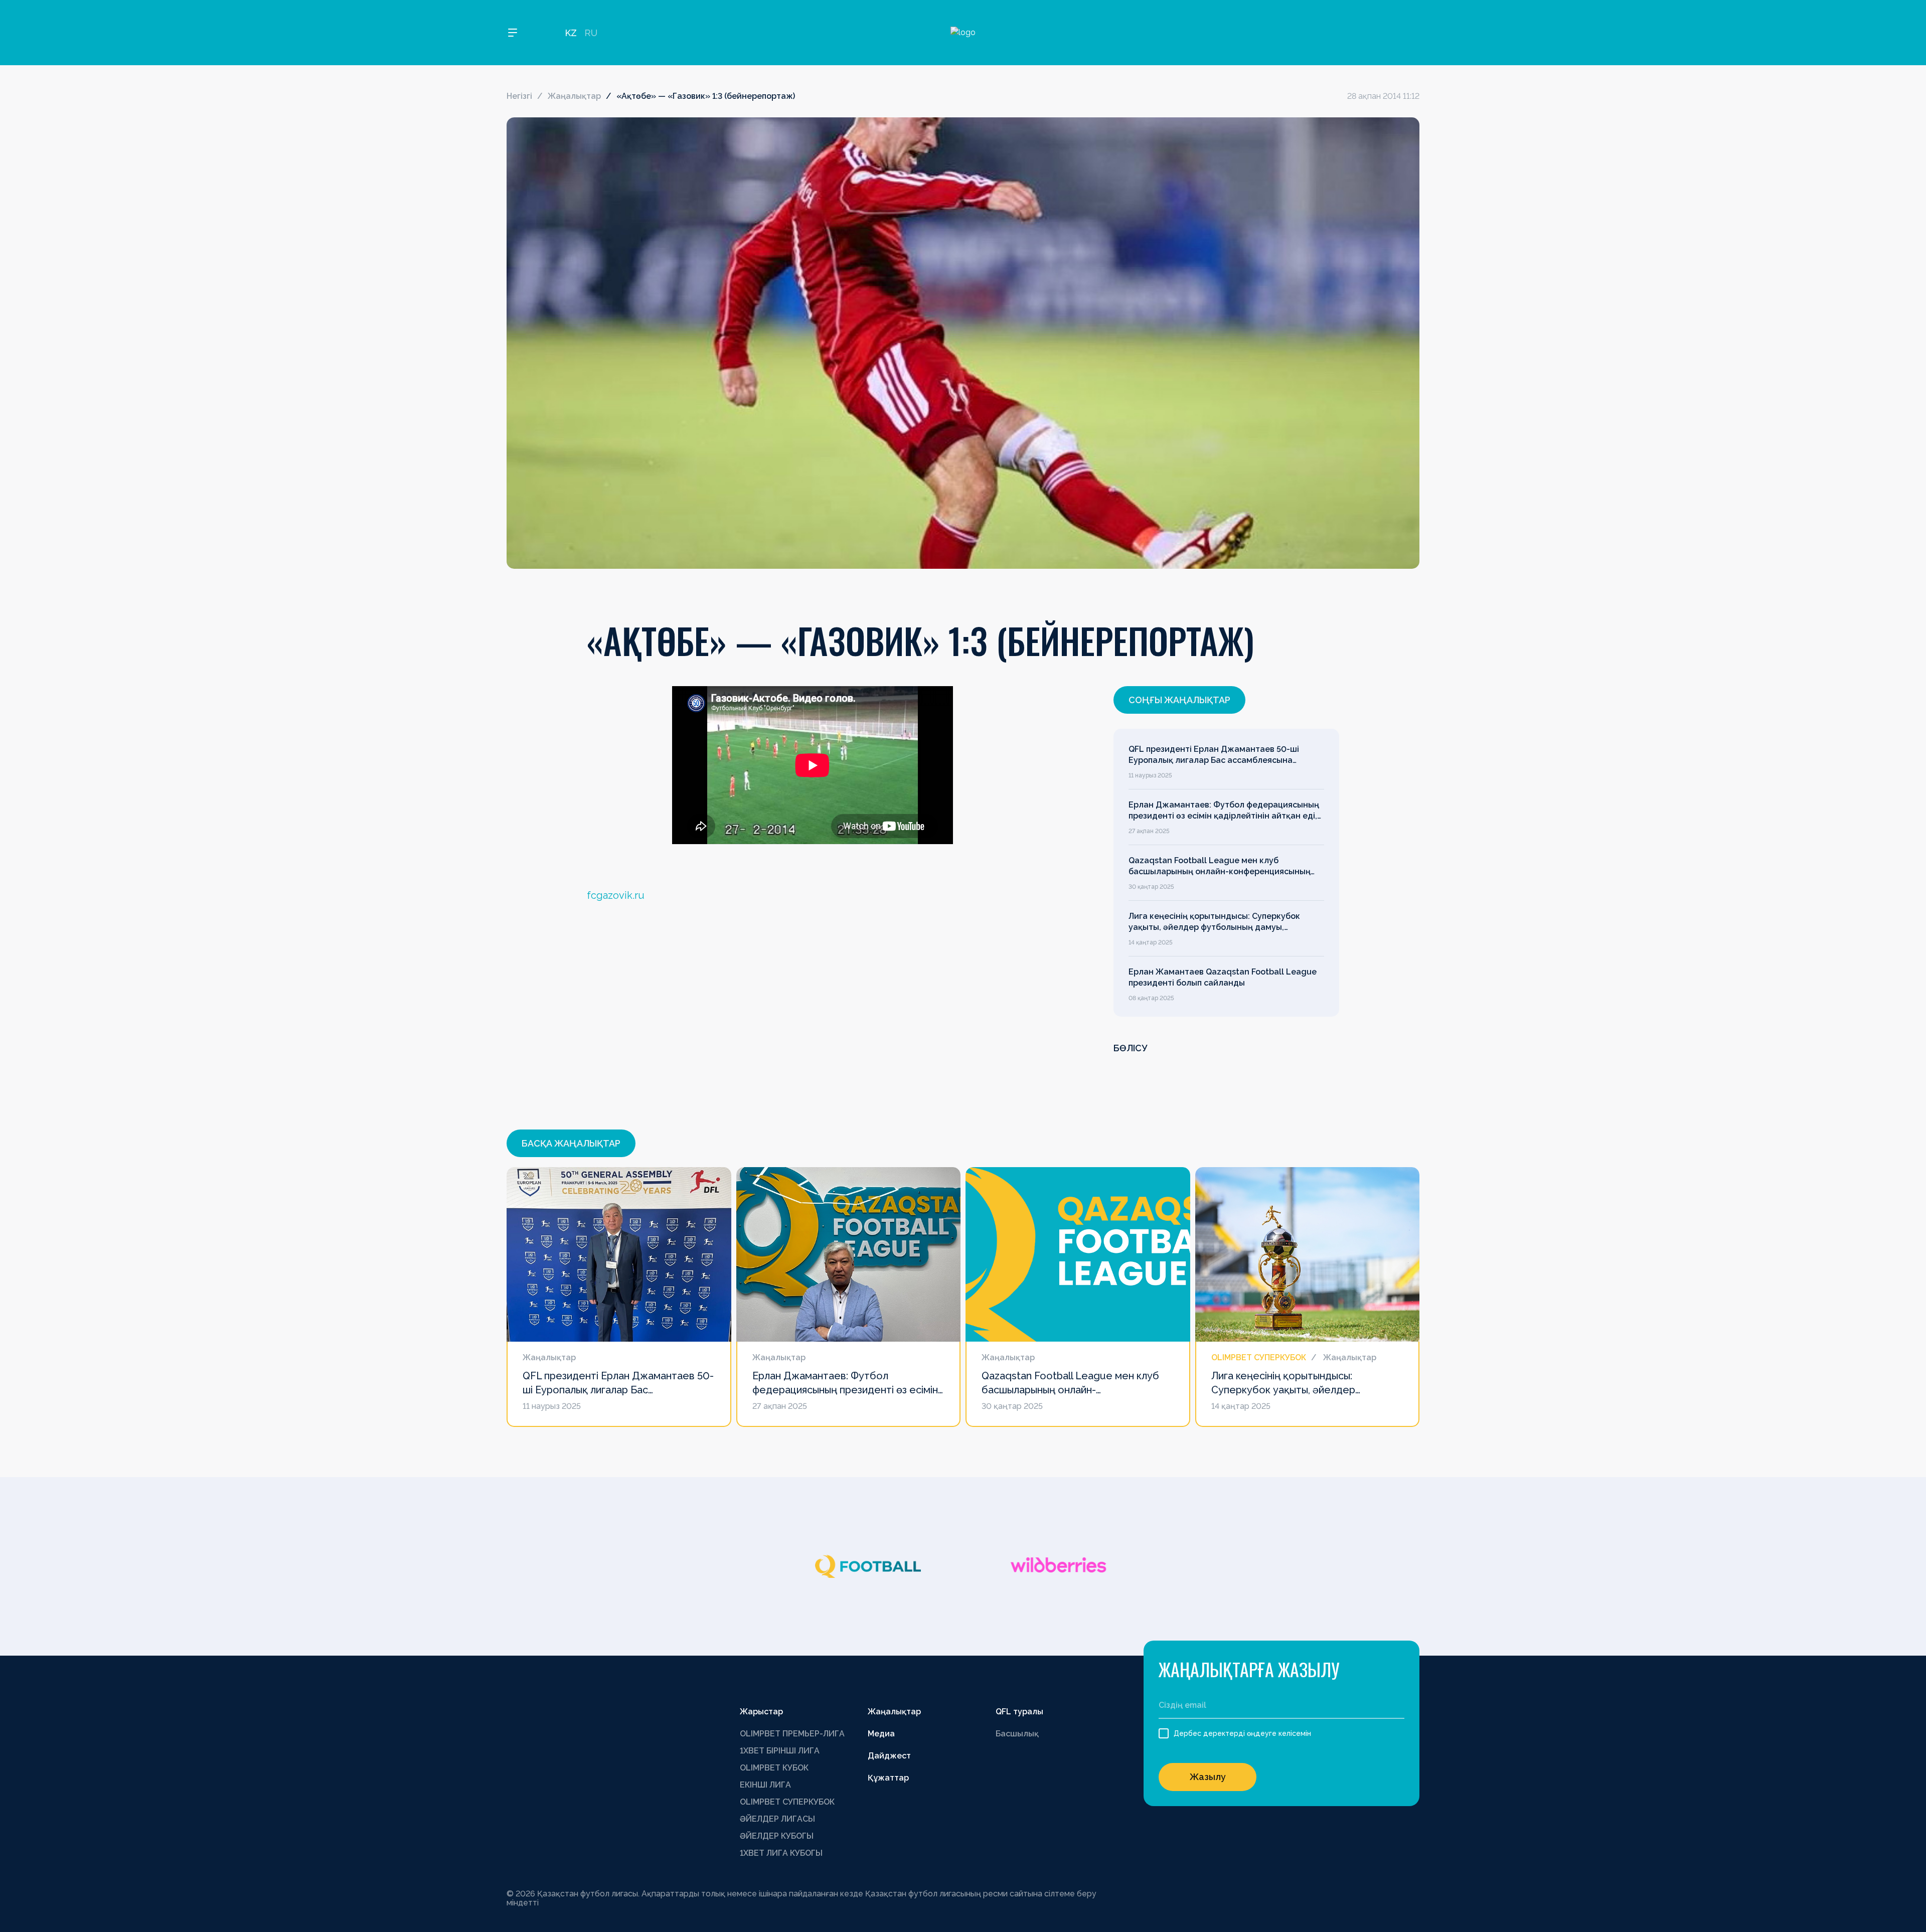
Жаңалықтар (574, 96)
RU (591, 33)
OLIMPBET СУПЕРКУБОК (787, 1802)
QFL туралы (1019, 1712)
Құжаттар (888, 1778)
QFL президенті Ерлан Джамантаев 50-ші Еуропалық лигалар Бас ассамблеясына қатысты (1214, 755)
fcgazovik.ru (616, 895)
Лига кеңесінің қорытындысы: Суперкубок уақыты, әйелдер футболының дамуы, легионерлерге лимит (1214, 922)
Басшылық (1017, 1734)
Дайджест (889, 1756)
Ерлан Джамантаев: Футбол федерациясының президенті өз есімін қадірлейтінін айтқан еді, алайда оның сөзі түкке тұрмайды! (1224, 811)
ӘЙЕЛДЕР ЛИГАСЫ (777, 1819)
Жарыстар (761, 1712)
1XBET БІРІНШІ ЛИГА (780, 1751)
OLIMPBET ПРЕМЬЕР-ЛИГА (792, 1734)
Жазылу (1208, 1777)
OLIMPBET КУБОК (774, 1768)
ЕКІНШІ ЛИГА (765, 1785)
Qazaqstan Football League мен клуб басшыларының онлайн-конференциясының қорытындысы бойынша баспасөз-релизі (1220, 867)
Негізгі (519, 96)
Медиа (881, 1734)
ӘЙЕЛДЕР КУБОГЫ (777, 1836)
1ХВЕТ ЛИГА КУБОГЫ (781, 1853)
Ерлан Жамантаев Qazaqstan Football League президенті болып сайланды (1223, 977)
